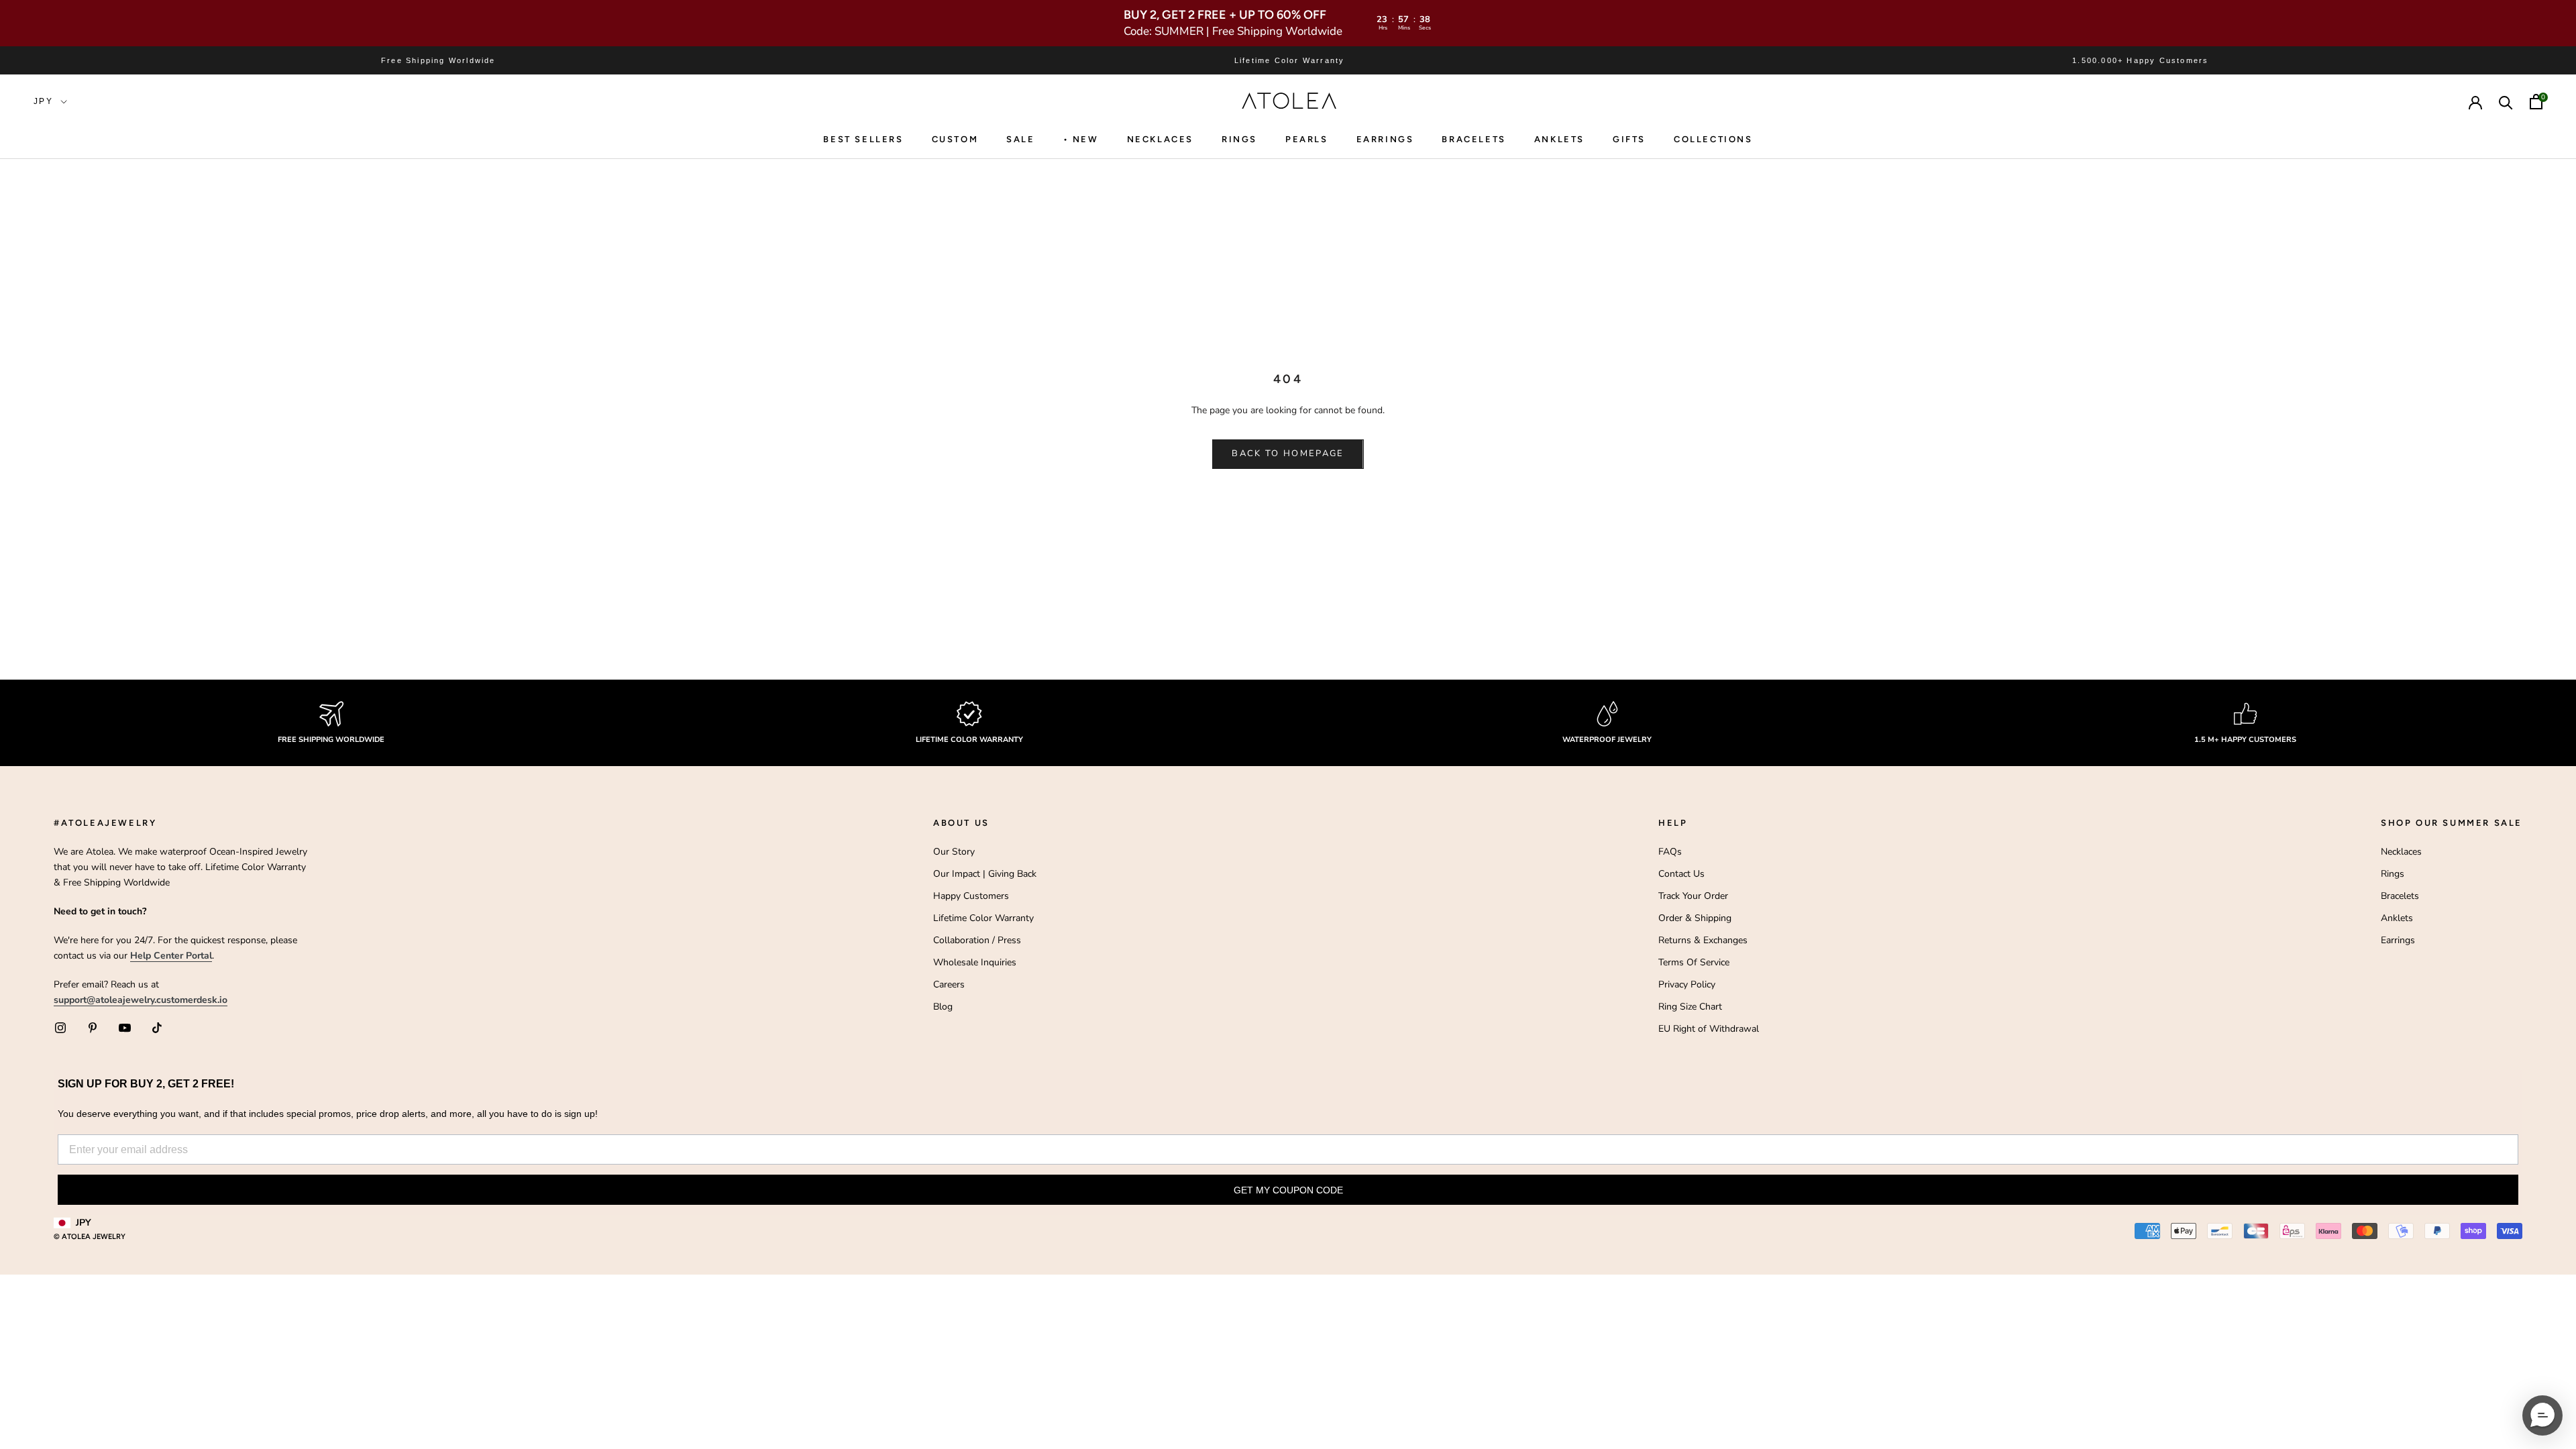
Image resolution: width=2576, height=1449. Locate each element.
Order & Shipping (1695, 918)
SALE (1020, 139)
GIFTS (1629, 139)
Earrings (1385, 139)
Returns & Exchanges (1703, 940)
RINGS (1239, 139)
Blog (943, 1007)
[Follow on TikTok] (157, 1028)
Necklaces (1160, 139)
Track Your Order (1693, 896)
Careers (949, 984)
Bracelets (1473, 139)
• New (1081, 139)
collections (1713, 139)
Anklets (1559, 139)
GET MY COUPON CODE (1288, 1190)
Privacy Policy (1687, 984)
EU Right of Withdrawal (1709, 1029)
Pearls (1307, 139)
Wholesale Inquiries (975, 962)
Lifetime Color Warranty (983, 918)
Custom (955, 139)
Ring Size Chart (1690, 1007)
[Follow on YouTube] (125, 1028)
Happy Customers (971, 896)
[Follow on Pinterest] (93, 1028)
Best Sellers (863, 139)
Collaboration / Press (977, 940)
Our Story (954, 852)
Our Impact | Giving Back (985, 874)
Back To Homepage (1288, 453)
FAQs (1670, 852)
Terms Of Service (1694, 962)
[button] (2542, 1415)
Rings (2393, 874)
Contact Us (1681, 874)
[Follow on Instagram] (60, 1028)
